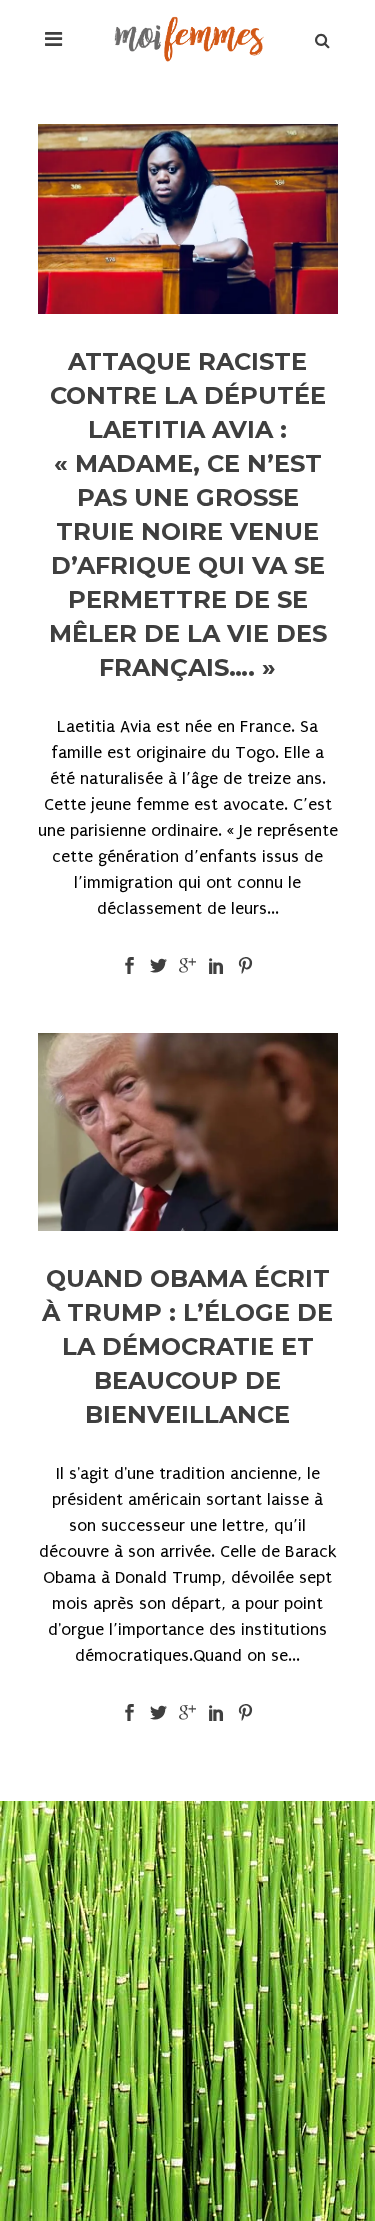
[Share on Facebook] (129, 964)
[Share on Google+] (187, 964)
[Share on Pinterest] (245, 964)
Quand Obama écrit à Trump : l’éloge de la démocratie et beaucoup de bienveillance (187, 1346)
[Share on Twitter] (158, 964)
